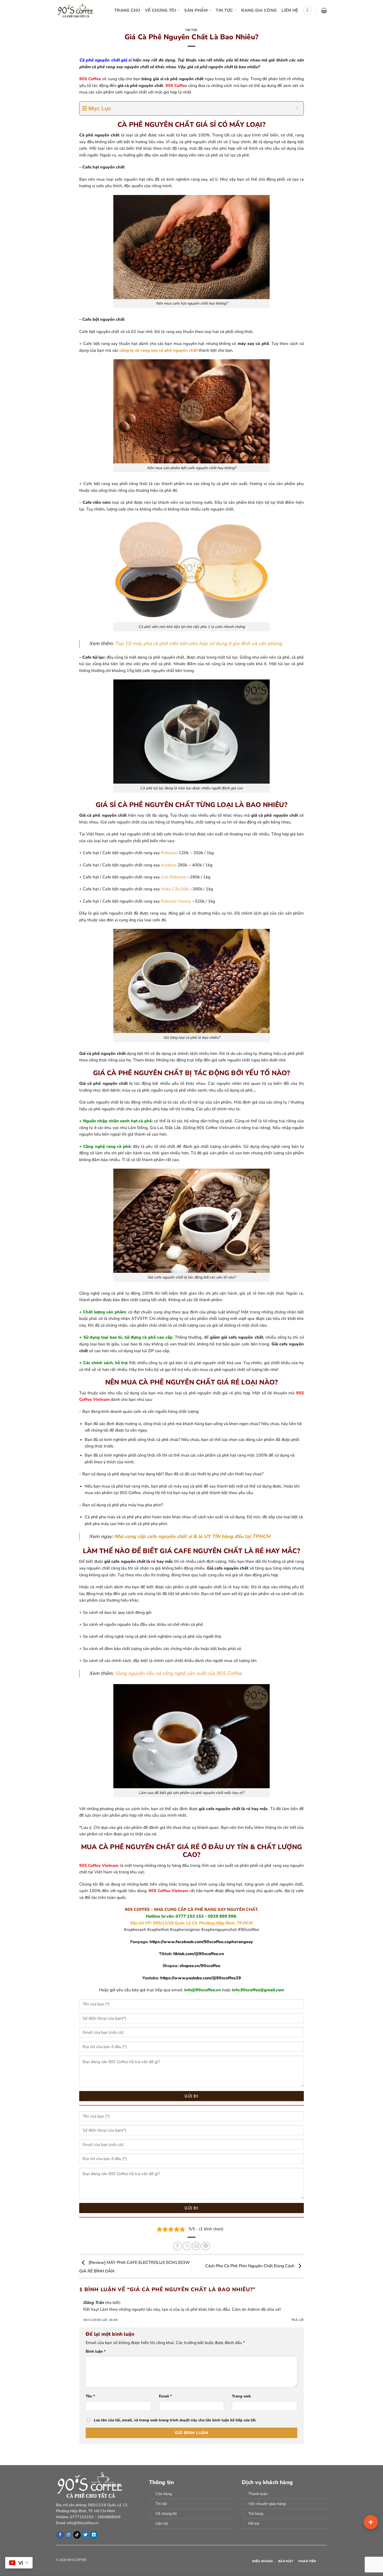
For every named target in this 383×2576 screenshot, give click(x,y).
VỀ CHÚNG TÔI (160, 10)
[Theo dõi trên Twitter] (85, 2535)
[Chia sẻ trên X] (187, 2246)
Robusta (169, 853)
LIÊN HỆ (290, 10)
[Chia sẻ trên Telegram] (206, 2246)
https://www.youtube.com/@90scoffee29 (201, 1978)
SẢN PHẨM (196, 10)
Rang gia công (259, 10)
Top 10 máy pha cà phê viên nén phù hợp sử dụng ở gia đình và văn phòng (198, 644)
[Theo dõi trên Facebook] (60, 2535)
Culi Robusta (173, 877)
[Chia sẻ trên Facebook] (178, 2246)
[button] (307, 10)
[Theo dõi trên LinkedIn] (94, 2535)
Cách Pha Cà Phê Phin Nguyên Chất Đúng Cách (250, 2266)
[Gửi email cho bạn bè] (196, 2246)
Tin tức (191, 30)
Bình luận (96, 2351)
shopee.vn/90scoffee (200, 1966)
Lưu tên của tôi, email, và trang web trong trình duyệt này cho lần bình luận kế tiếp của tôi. (175, 2420)
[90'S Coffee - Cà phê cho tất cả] (77, 10)
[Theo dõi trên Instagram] (69, 2535)
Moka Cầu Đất (174, 889)
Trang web (241, 2396)
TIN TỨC (224, 10)
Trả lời (298, 2320)
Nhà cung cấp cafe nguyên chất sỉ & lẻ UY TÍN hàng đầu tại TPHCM (192, 1536)
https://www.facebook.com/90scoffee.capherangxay (201, 1942)
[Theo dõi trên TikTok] (77, 2535)
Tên (90, 2396)
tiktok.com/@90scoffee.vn (199, 1954)
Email (165, 2396)
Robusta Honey (175, 901)
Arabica (168, 865)
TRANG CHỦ (127, 10)
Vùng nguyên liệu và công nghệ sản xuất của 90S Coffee (178, 1673)
